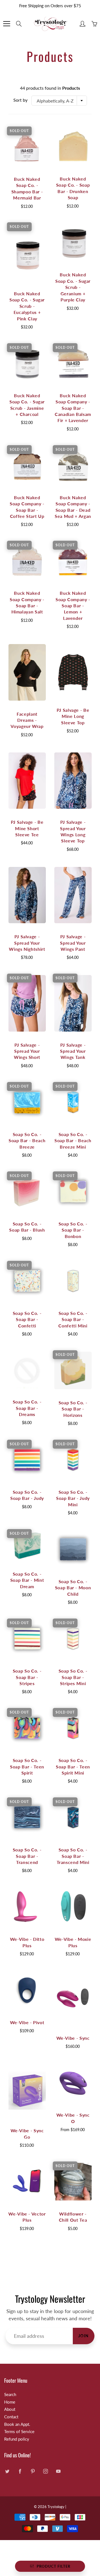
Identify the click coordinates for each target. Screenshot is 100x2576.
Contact (11, 2417)
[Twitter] (7, 2471)
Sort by (20, 100)
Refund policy (17, 2439)
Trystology (56, 2507)
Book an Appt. (17, 2424)
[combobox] (59, 101)
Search (10, 2395)
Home (10, 2402)
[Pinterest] (33, 2471)
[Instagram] (45, 2471)
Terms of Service (19, 2432)
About (10, 2409)
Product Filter (53, 2566)
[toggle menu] (7, 24)
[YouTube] (58, 2471)
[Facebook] (20, 2471)
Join (84, 2336)
